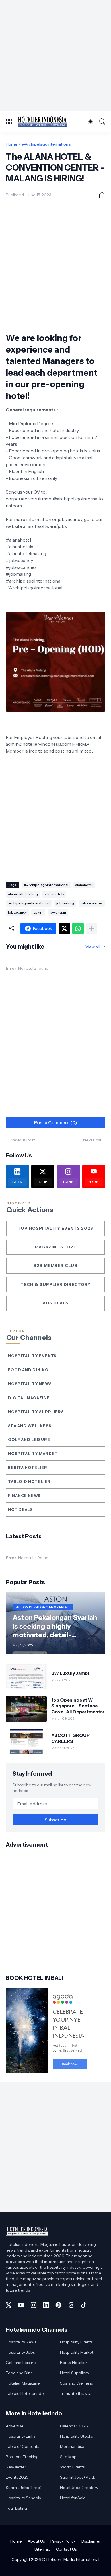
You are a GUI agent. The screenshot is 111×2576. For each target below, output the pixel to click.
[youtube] (21, 2305)
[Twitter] (64, 928)
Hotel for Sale (73, 2498)
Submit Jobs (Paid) (78, 2477)
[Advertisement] (55, 56)
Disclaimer (91, 2541)
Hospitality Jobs (20, 2352)
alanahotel (84, 885)
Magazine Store (55, 1247)
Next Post (92, 1140)
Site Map (68, 2457)
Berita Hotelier (28, 1468)
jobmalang (65, 903)
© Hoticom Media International (71, 2559)
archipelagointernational (29, 903)
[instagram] (34, 2305)
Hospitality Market (33, 1454)
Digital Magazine (29, 1398)
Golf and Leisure (29, 1440)
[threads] (71, 2305)
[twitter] (9, 2305)
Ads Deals (56, 1303)
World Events (72, 2467)
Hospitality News (30, 1384)
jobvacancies (92, 903)
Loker (38, 912)
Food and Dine (19, 2373)
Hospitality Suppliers (36, 1412)
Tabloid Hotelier (29, 1482)
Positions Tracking (22, 2457)
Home (12, 144)
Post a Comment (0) (56, 1122)
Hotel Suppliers (74, 2373)
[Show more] (92, 928)
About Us (36, 2541)
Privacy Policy (63, 2541)
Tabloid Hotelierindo (25, 2393)
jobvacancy (17, 912)
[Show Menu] (9, 122)
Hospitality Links (20, 2436)
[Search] (102, 122)
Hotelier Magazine (23, 2383)
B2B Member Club (55, 1266)
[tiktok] (84, 2305)
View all (92, 947)
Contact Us (66, 2549)
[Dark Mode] (91, 122)
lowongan (58, 912)
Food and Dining (28, 1370)
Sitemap (42, 2549)
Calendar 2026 (74, 2426)
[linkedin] (46, 2305)
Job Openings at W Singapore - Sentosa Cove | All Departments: (78, 1706)
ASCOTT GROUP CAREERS (70, 1738)
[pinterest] (59, 2305)
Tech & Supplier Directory (55, 1284)
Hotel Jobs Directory (79, 2488)
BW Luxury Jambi (70, 1673)
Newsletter (16, 2467)
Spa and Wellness (30, 1426)
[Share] (100, 195)
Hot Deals (20, 1510)
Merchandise (72, 2446)
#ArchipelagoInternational (47, 144)
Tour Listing (16, 2508)
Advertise (15, 2426)
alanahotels (54, 894)
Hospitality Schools (23, 2498)
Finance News (24, 1496)
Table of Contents (22, 2446)
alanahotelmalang (23, 894)
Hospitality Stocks (76, 2436)
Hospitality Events (32, 1356)
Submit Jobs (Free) (24, 2488)
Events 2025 (17, 2477)
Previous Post (22, 1140)
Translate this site (76, 2393)
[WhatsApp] (78, 928)
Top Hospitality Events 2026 (55, 1228)
